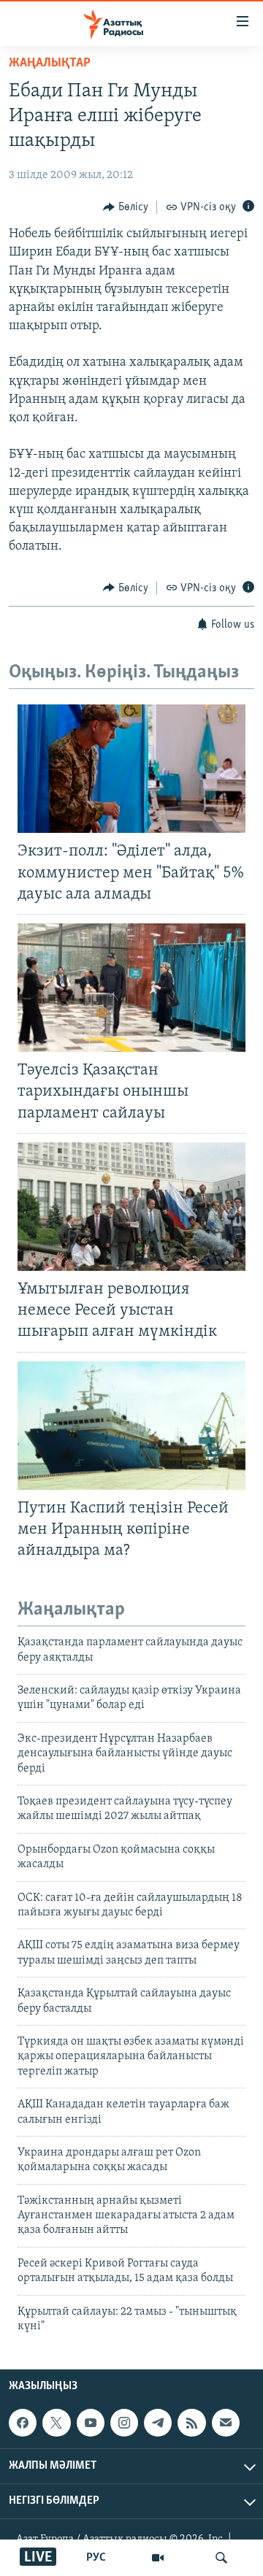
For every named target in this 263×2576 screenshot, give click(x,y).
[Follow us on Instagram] (124, 2423)
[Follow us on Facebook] (23, 2423)
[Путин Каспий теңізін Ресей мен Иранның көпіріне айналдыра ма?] (131, 1426)
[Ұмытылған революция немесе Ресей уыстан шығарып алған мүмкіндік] (131, 1207)
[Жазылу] (226, 2423)
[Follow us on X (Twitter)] (56, 2423)
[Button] (126, 207)
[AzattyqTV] (158, 2558)
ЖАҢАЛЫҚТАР (50, 64)
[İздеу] (221, 2558)
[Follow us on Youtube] (91, 2423)
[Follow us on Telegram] (158, 2423)
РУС (96, 2558)
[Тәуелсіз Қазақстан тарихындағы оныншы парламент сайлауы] (131, 988)
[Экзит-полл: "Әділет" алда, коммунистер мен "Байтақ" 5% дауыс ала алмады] (131, 769)
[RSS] (191, 2423)
